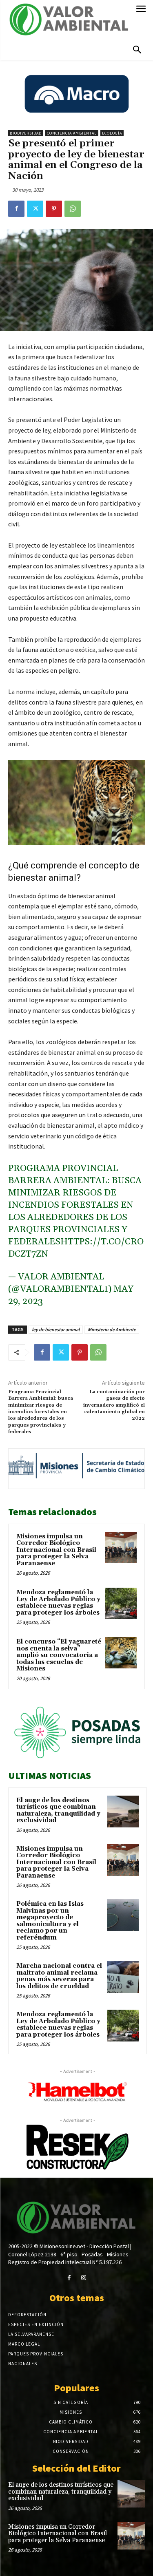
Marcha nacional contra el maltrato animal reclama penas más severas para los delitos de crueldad (59, 1976)
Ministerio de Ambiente (112, 1329)
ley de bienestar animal (56, 1329)
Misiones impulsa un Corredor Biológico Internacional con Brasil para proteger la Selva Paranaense (56, 1550)
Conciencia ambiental (72, 133)
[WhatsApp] (73, 209)
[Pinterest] (54, 209)
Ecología (112, 133)
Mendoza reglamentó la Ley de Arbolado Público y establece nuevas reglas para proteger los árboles (58, 1603)
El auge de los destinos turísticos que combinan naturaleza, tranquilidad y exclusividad (58, 1810)
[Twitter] (35, 209)
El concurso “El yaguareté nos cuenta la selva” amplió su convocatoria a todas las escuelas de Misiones (59, 1655)
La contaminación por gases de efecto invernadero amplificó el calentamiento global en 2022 (114, 1405)
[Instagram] (84, 2278)
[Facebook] (16, 209)
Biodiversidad (26, 133)
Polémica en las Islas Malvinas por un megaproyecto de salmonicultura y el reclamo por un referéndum (50, 1921)
